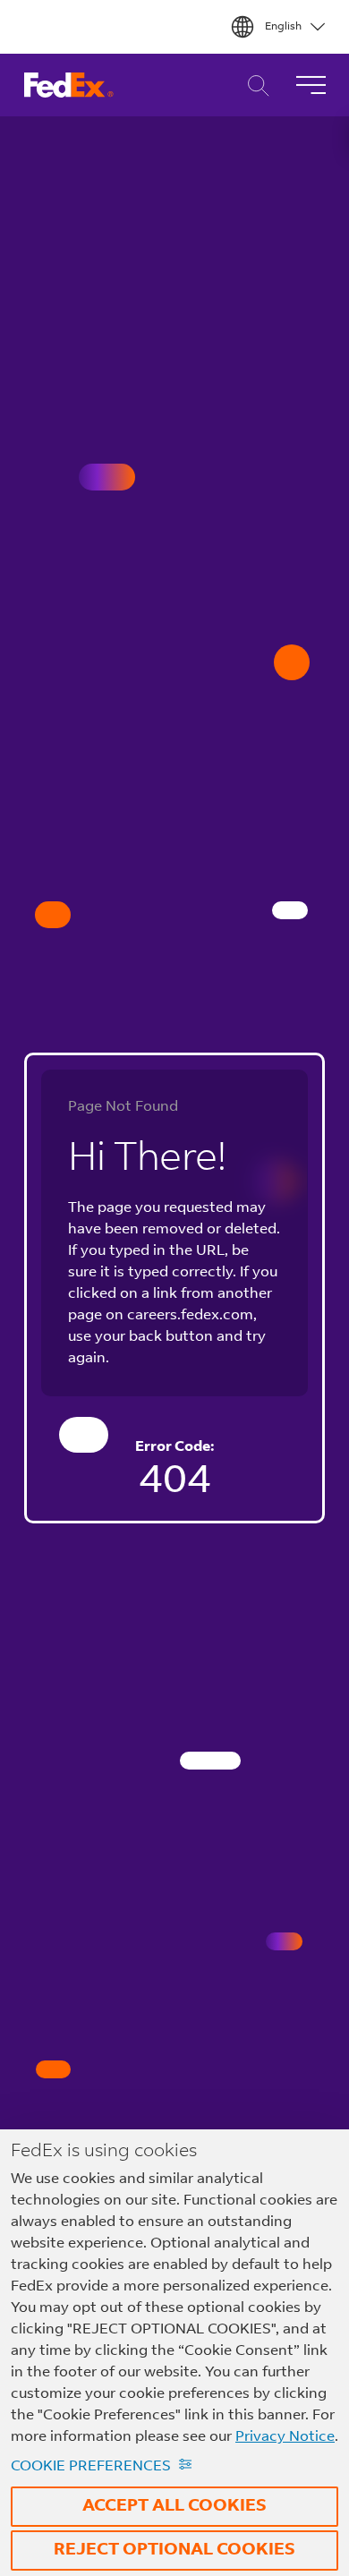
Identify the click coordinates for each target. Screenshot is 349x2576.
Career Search (254, 85)
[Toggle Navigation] (311, 85)
